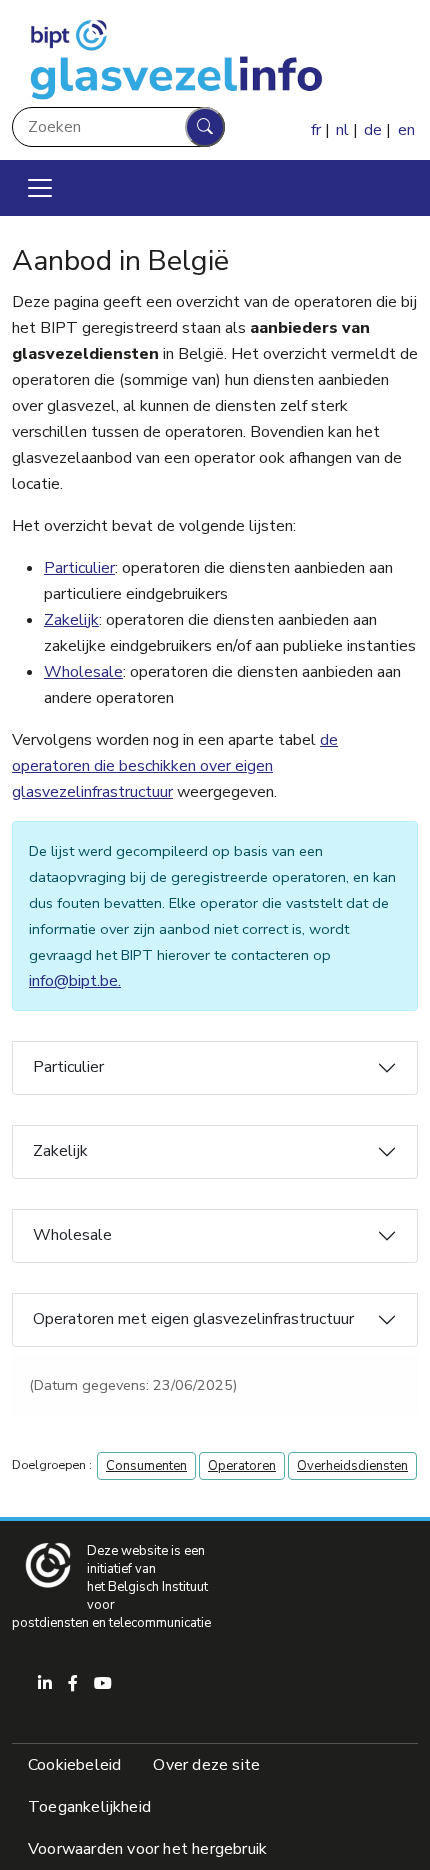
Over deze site (206, 1765)
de (373, 130)
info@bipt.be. (75, 981)
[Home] (174, 58)
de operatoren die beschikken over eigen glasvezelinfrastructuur (175, 766)
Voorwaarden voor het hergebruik (147, 1849)
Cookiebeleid (74, 1765)
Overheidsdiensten (352, 1466)
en (406, 130)
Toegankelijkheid (89, 1807)
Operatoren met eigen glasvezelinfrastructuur (193, 1319)
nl (342, 130)
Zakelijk (71, 620)
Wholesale (83, 672)
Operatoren (242, 1466)
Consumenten (146, 1466)
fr (316, 130)
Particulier (79, 568)
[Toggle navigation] (40, 188)
